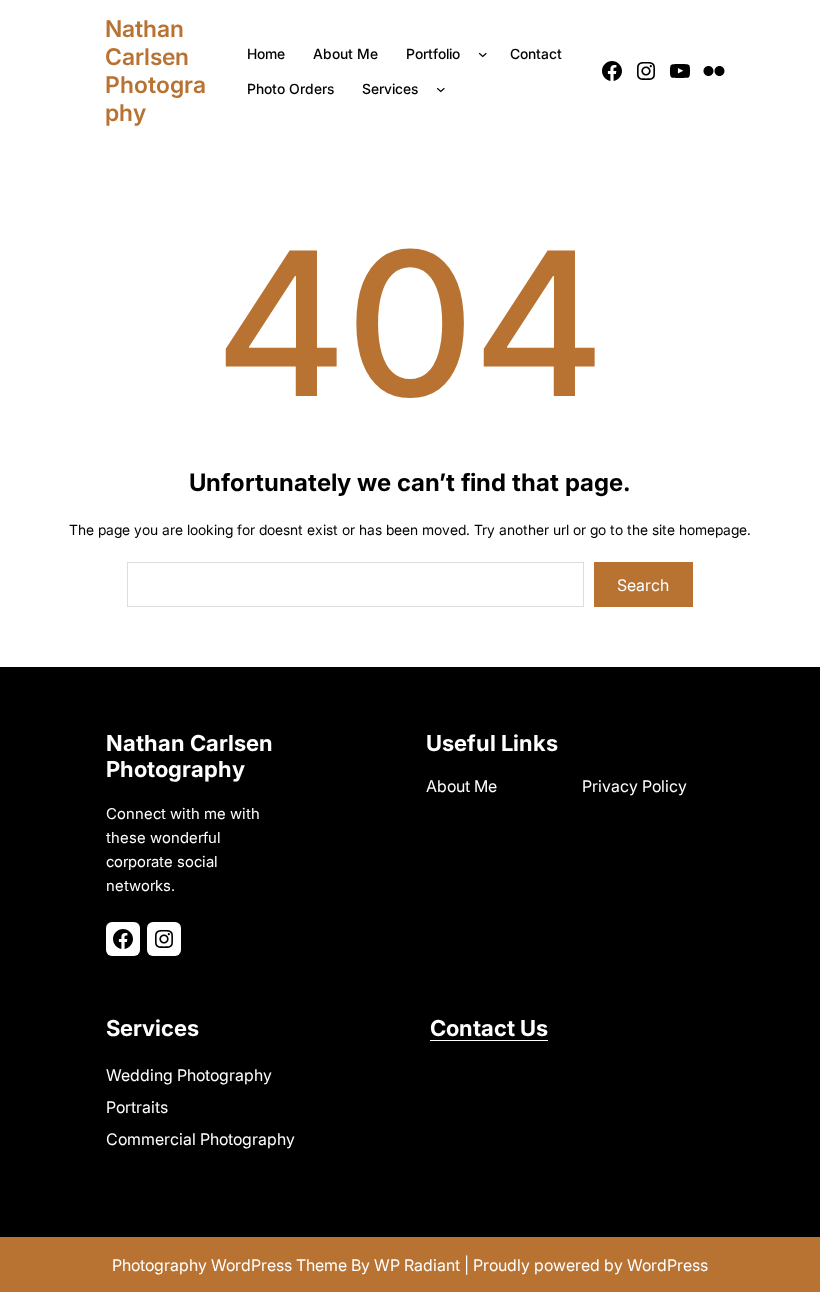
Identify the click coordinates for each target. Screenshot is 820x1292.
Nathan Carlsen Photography (155, 71)
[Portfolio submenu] (487, 54)
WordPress (667, 1265)
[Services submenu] (445, 89)
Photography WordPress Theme (229, 1265)
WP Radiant (417, 1265)
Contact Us (489, 1028)
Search (643, 585)
